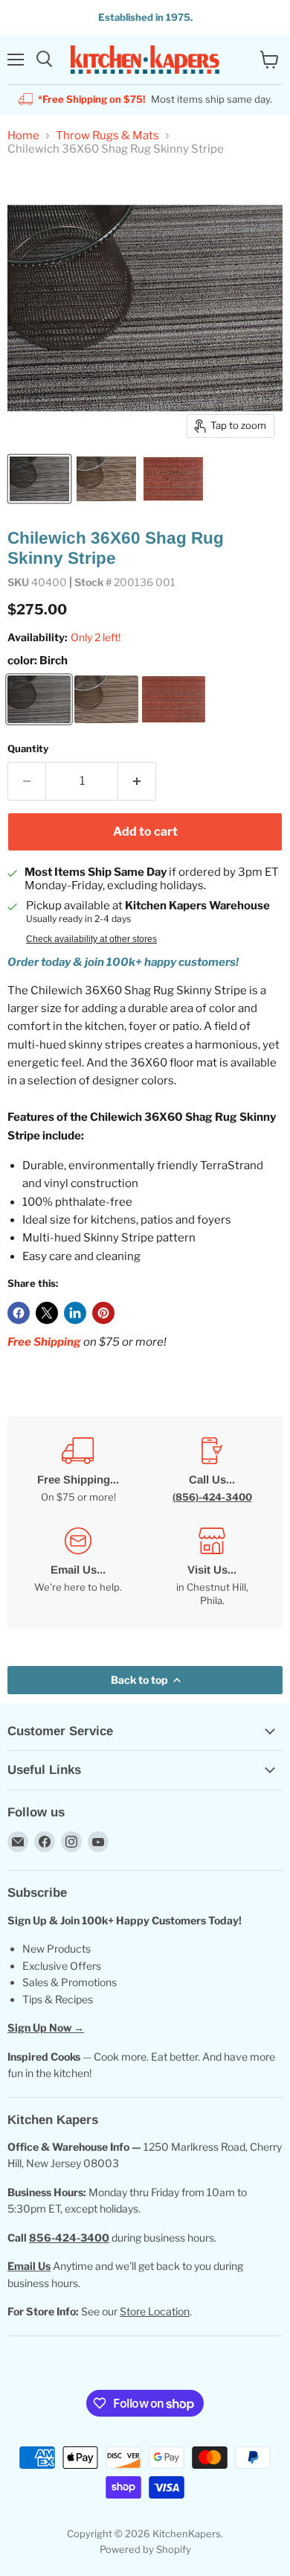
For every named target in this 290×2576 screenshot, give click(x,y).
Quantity (28, 749)
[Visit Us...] (212, 1568)
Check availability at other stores (91, 939)
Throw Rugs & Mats (107, 136)
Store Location (155, 2311)
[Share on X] (47, 1313)
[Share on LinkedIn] (75, 1313)
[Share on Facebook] (19, 1313)
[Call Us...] (212, 1470)
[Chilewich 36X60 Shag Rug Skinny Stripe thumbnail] (39, 479)
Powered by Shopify (145, 2549)
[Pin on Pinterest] (103, 1313)
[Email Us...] (78, 1568)
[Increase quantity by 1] (137, 781)
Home (23, 136)
